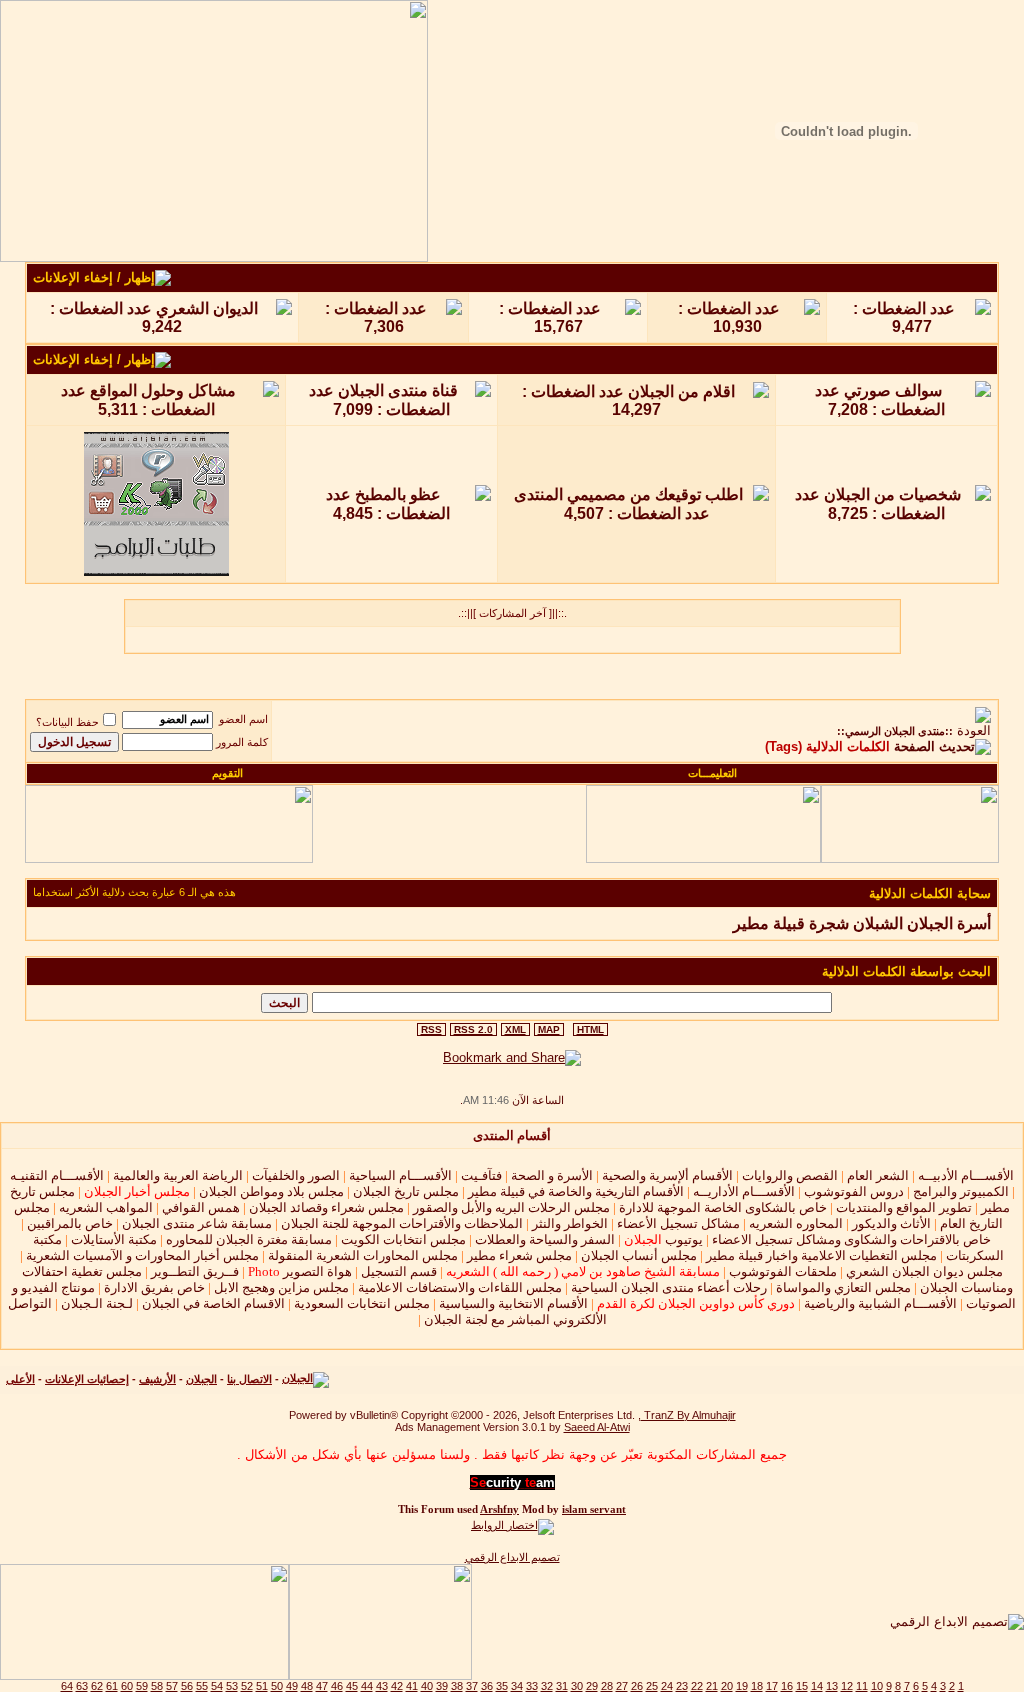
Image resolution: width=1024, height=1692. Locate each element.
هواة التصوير (298, 1271)
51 (262, 1686)
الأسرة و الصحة (552, 1175)
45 (352, 1686)
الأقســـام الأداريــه (744, 1191)
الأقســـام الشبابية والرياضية (880, 1303)
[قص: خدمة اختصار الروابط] (512, 1525)
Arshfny (499, 1509)
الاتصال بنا (249, 1379)
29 (592, 1686)
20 (727, 1686)
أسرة (974, 923)
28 (607, 1686)
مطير (751, 923)
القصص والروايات (790, 1175)
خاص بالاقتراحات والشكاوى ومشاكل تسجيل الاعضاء (851, 1239)
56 (187, 1686)
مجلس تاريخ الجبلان (406, 1191)
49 (292, 1686)
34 (517, 1686)
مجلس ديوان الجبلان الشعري (924, 1271)
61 (112, 1686)
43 (382, 1686)
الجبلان (930, 923)
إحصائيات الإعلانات (87, 1379)
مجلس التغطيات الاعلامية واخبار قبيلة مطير (821, 1255)
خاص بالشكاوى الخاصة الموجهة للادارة (723, 1207)
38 (457, 1686)
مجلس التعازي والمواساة (843, 1287)
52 (247, 1686)
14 (817, 1686)
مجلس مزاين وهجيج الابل (281, 1287)
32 (547, 1686)
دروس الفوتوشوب (854, 1191)
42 (397, 1686)
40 (427, 1686)
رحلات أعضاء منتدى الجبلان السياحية (669, 1287)
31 (562, 1686)
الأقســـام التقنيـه (57, 1175)
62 (97, 1686)
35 (502, 1686)
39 (442, 1686)
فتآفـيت (481, 1175)
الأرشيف (157, 1379)
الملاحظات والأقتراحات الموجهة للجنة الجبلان (402, 1223)
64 (67, 1686)
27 (622, 1686)
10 (877, 1686)
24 (667, 1686)
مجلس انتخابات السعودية (362, 1303)
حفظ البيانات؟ (67, 722)
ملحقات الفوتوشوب (783, 1271)
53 (232, 1686)
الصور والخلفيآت (296, 1175)
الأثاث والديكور (891, 1223)
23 (682, 1686)
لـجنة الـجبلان (97, 1303)
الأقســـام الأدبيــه (966, 1175)
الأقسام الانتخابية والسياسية (513, 1303)
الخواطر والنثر (570, 1223)
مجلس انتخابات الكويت (403, 1239)
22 (697, 1686)
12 (847, 1686)
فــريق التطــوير (195, 1271)
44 (367, 1686)
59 (142, 1686)
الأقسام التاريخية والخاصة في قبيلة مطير (576, 1191)
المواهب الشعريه (106, 1207)
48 (307, 1686)
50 (277, 1686)
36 (487, 1686)
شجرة (829, 923)
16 (787, 1686)
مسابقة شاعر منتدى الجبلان (197, 1223)
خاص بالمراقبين (70, 1223)
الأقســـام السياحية (400, 1175)
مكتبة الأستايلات (114, 1239)
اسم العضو (243, 719)
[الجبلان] (305, 1379)
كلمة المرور (242, 742)
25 (652, 1686)
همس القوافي (201, 1207)
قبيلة (789, 923)
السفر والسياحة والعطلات (545, 1239)
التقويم (227, 773)
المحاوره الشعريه (796, 1223)
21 (712, 1686)
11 (862, 1686)
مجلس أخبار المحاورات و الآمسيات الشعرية (142, 1255)
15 (802, 1686)
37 (472, 1686)
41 (412, 1686)
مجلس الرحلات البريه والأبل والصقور (511, 1207)
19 (742, 1686)
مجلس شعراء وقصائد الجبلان (326, 1207)
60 (127, 1686)
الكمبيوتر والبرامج (961, 1191)
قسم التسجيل (399, 1271)
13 (832, 1686)
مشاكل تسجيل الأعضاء (678, 1223)
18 (757, 1686)
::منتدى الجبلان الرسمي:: (895, 731)
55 (202, 1686)
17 (772, 1686)
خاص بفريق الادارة (154, 1287)
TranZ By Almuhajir (688, 1415)
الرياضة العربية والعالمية (178, 1175)
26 (637, 1686)
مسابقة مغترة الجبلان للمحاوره (249, 1239)
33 (532, 1686)
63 (82, 1686)
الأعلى (20, 1379)
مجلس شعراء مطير (519, 1255)
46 (337, 1686)
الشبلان (878, 923)
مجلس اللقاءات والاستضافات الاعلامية (460, 1287)
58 (157, 1686)
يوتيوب (663, 1239)
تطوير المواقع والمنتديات (904, 1207)
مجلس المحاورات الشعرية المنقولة (363, 1255)
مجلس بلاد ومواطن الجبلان (271, 1191)
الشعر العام (878, 1175)
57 (172, 1686)
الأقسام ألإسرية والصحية (667, 1175)
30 (577, 1686)
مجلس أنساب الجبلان (639, 1255)
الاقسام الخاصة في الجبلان (213, 1303)
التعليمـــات (712, 773)
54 (217, 1686)
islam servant (594, 1509)
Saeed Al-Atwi (597, 1427)
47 (322, 1686)
